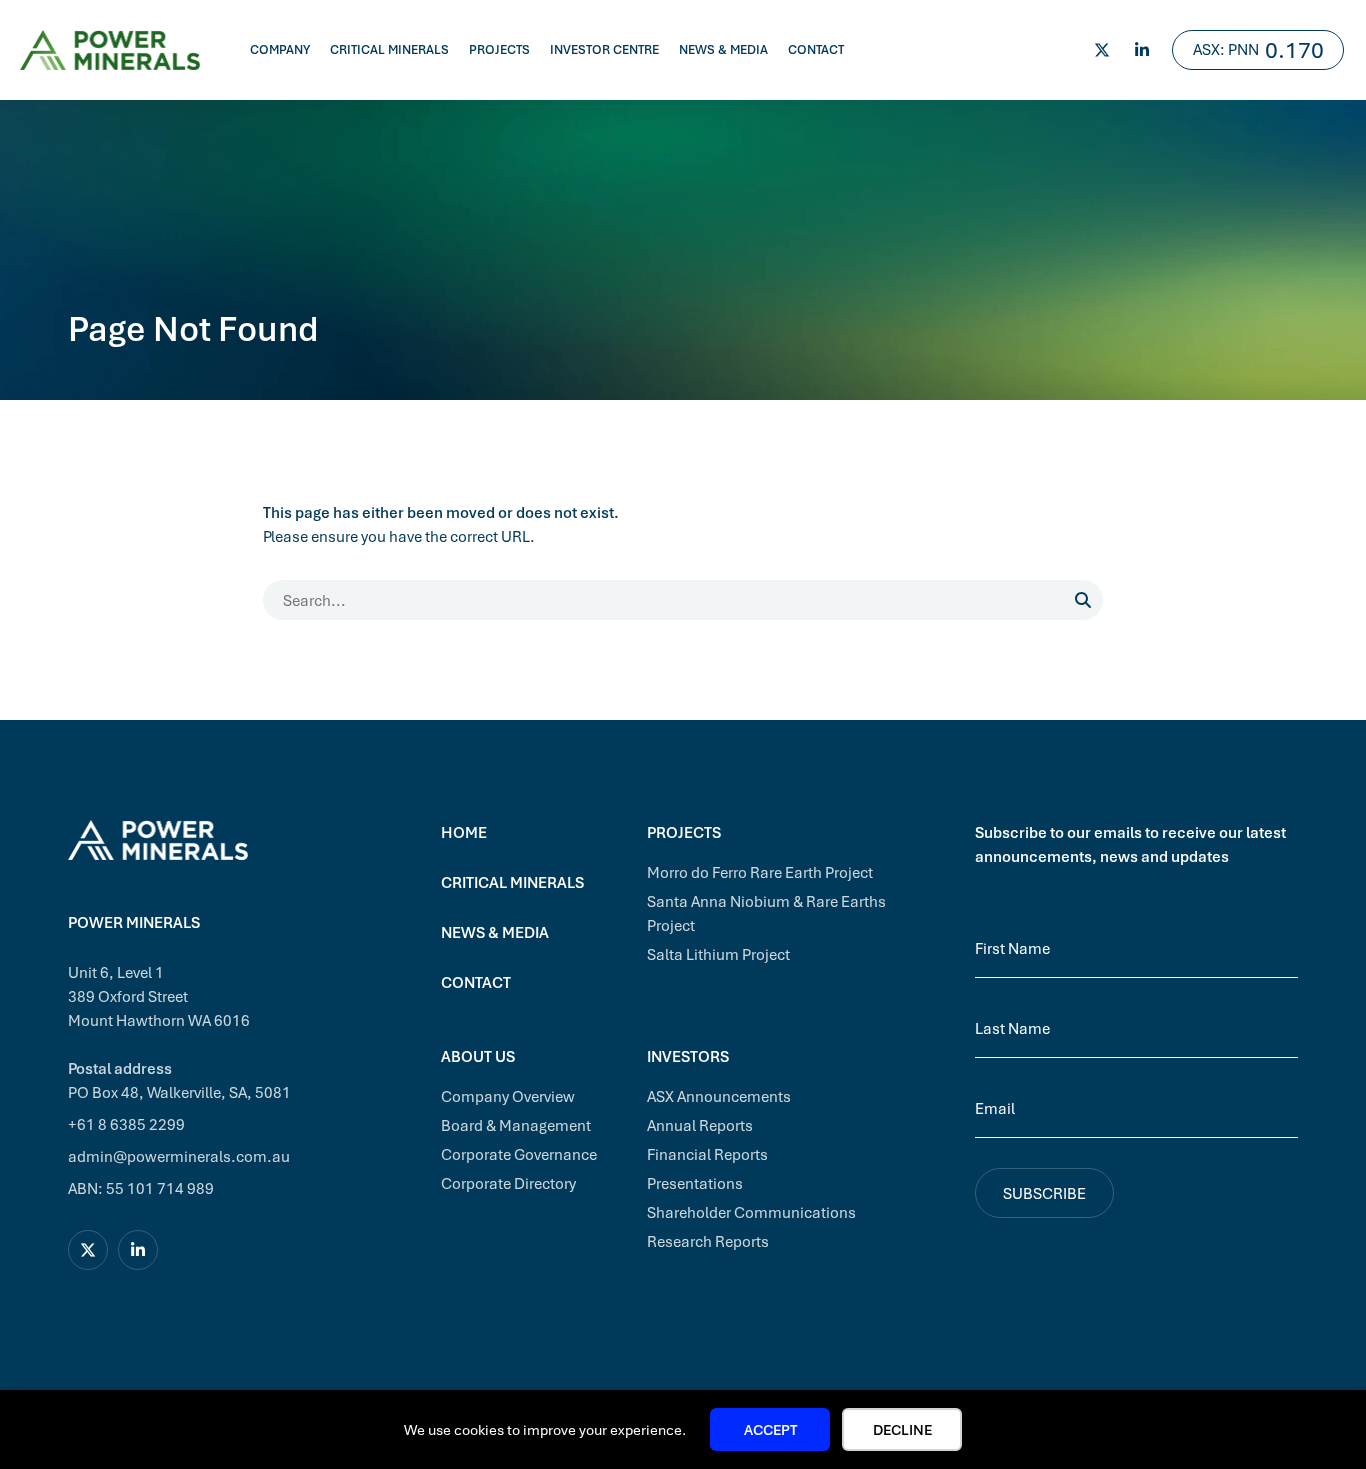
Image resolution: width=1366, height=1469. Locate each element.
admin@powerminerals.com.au (179, 1156)
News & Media (723, 49)
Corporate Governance (519, 1154)
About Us (478, 1056)
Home (464, 832)
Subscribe (1044, 1193)
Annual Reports (700, 1125)
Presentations (695, 1183)
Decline (902, 1429)
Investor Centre (604, 49)
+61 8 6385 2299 (126, 1124)
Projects (499, 49)
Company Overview (508, 1096)
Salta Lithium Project (718, 954)
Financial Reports (707, 1154)
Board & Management (516, 1125)
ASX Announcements (719, 1096)
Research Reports (708, 1241)
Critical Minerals (389, 49)
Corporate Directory (508, 1183)
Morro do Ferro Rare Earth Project (760, 872)
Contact (816, 49)
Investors (688, 1056)
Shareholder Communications (751, 1212)
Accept (770, 1429)
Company (280, 49)
